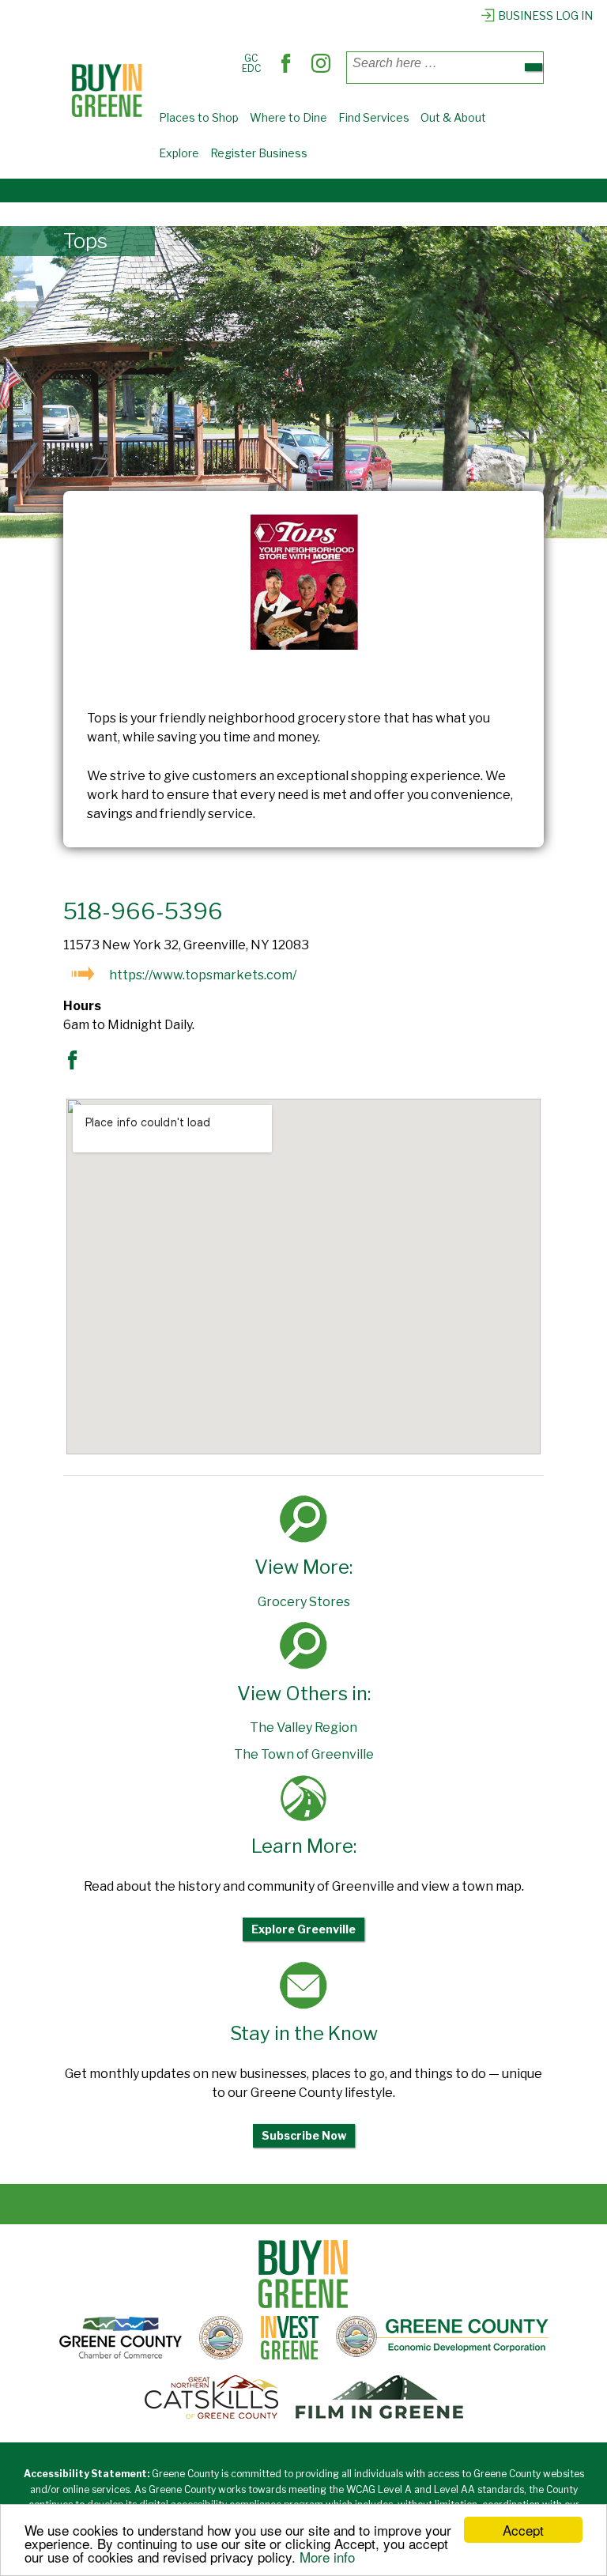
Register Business (259, 153)
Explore (179, 153)
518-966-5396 (143, 911)
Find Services (374, 117)
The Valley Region (303, 1727)
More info (327, 2557)
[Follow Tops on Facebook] (77, 1065)
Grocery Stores (304, 1602)
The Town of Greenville (304, 1754)
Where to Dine (288, 117)
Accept (523, 2530)
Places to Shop (199, 117)
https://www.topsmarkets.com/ (203, 975)
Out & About (453, 117)
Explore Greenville (303, 1929)
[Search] (533, 67)
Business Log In (545, 15)
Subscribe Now (304, 2135)
